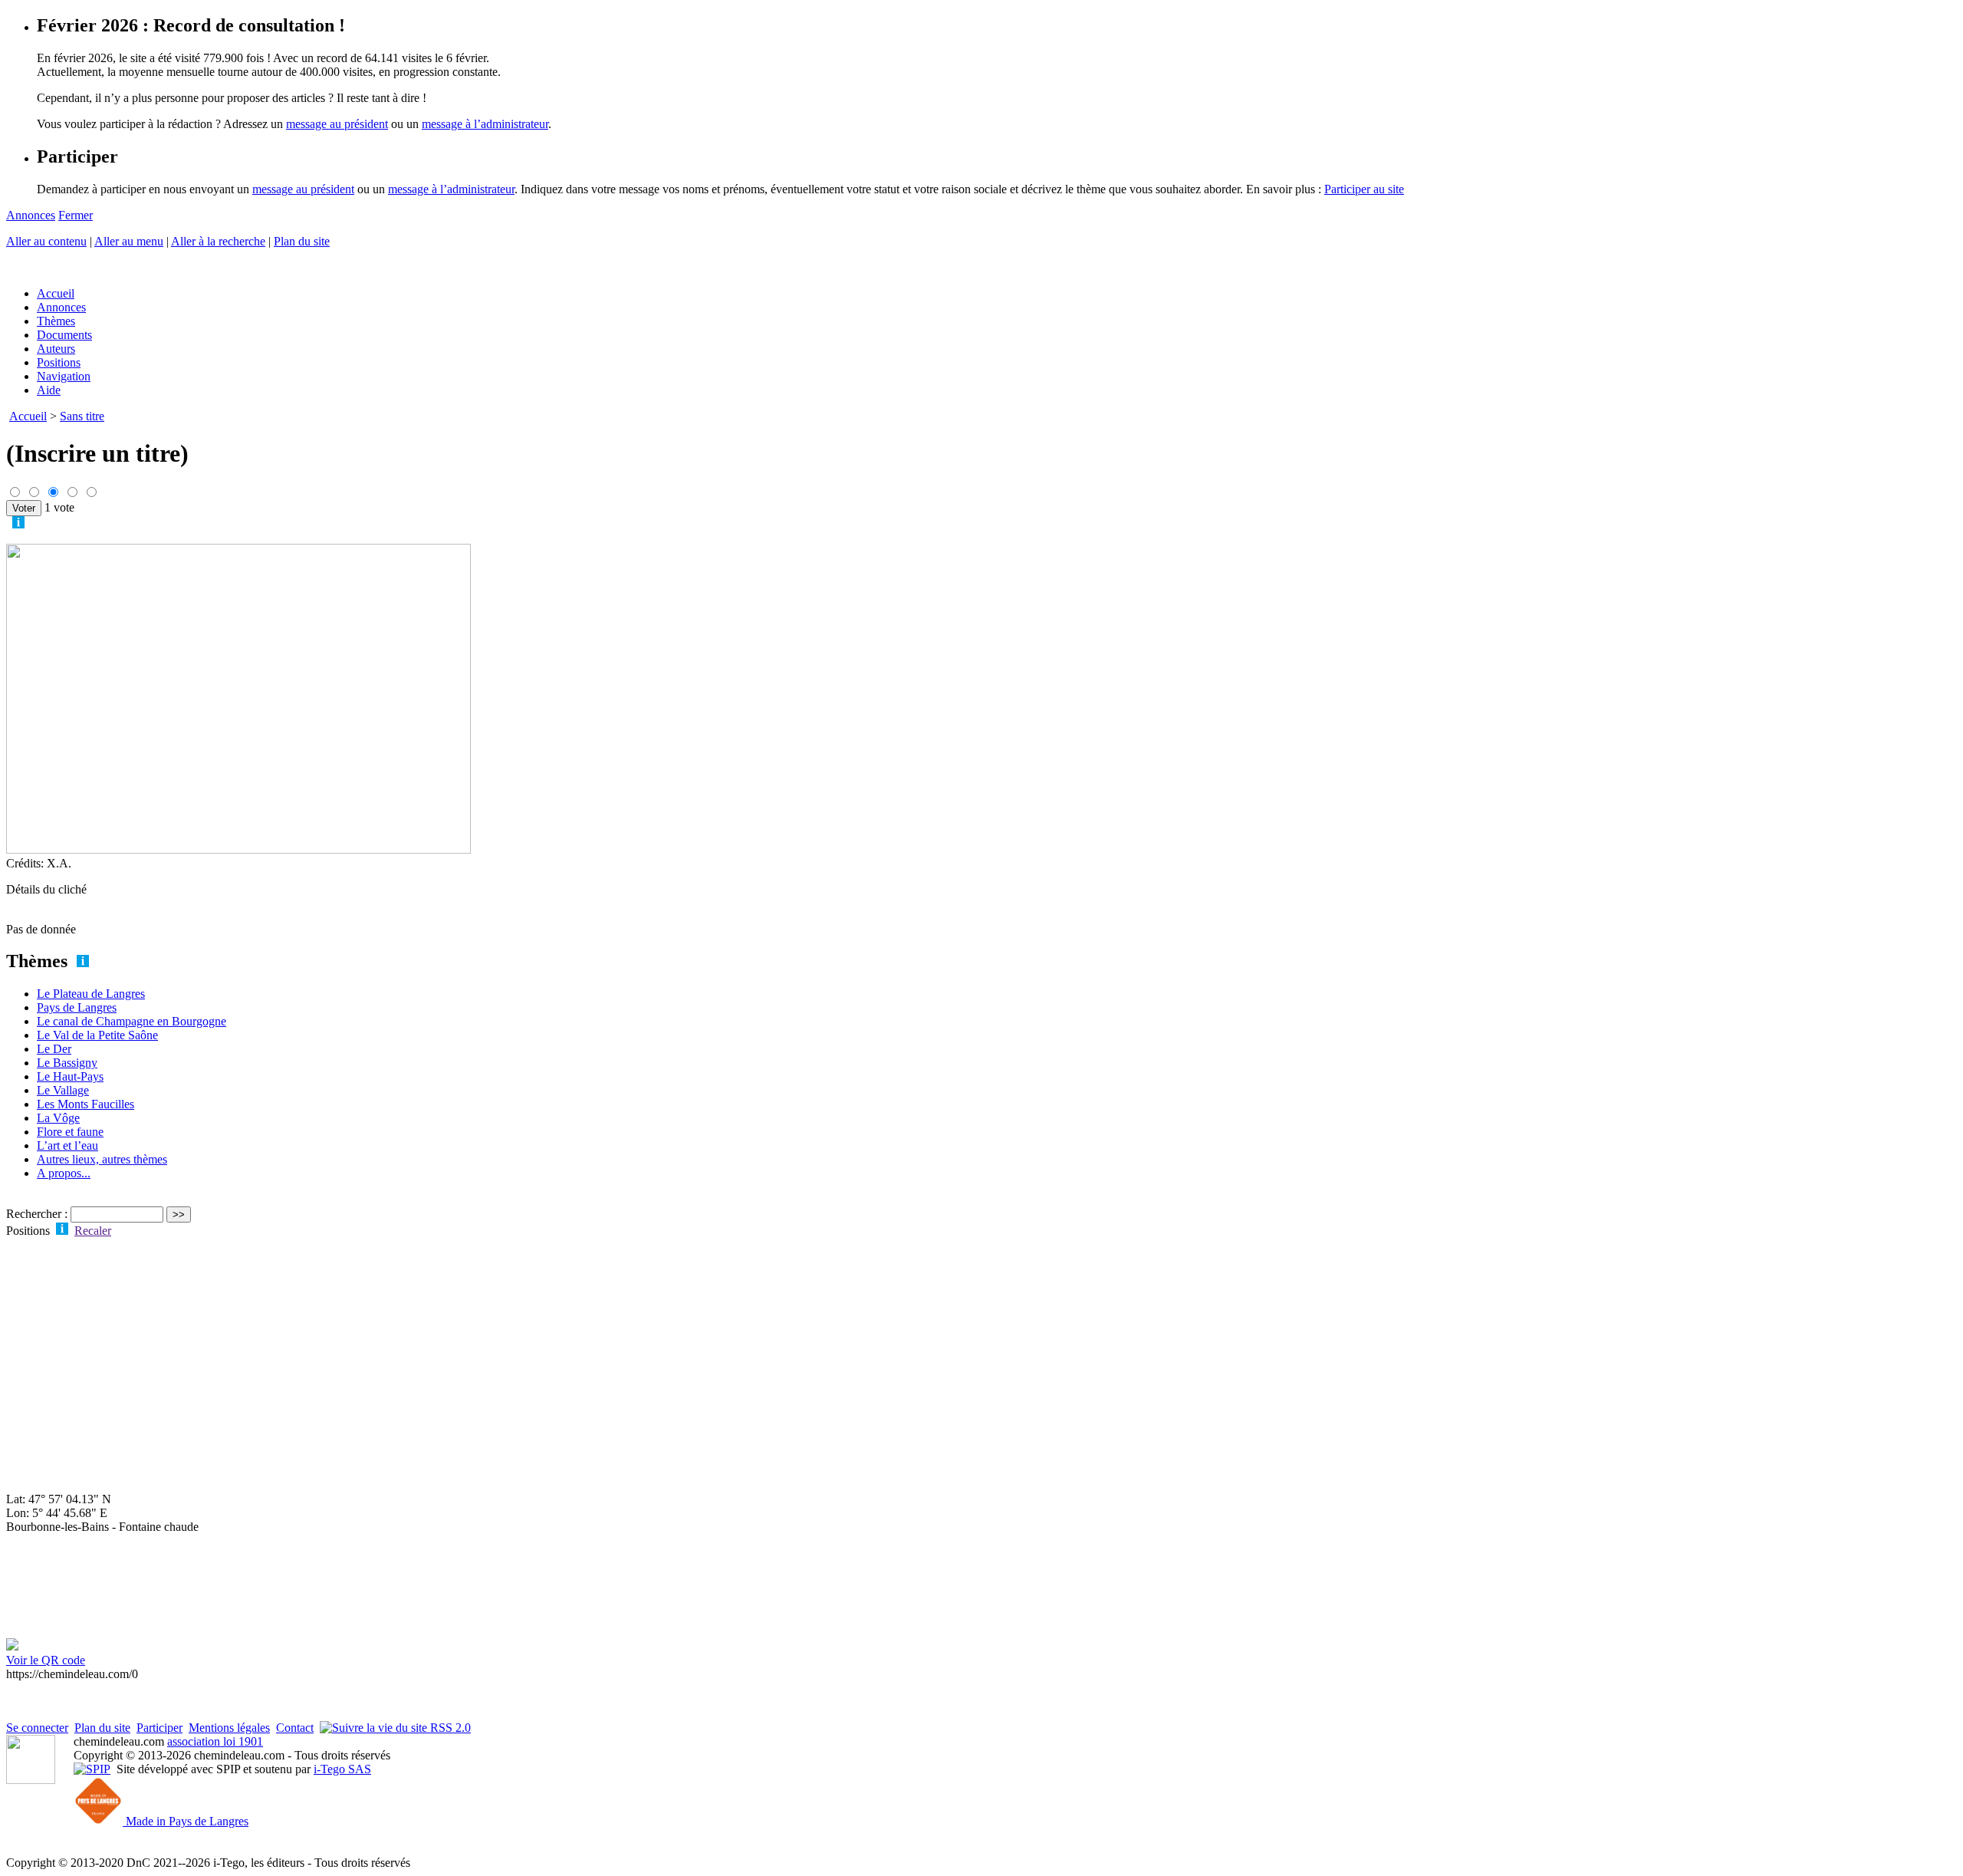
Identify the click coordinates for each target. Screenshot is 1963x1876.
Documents (64, 335)
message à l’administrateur (485, 124)
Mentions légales (229, 1728)
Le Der (54, 1049)
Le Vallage (63, 1090)
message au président (337, 124)
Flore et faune (70, 1132)
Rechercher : (37, 1214)
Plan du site (302, 241)
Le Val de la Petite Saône (97, 1035)
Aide (49, 390)
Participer (159, 1728)
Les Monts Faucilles (85, 1104)
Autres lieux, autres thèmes (102, 1159)
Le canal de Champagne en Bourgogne (132, 1021)
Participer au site (1364, 189)
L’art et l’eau (67, 1145)
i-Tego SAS (342, 1769)
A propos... (64, 1173)
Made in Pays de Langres (186, 1821)
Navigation (64, 376)
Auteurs (56, 349)
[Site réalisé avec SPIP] (92, 1769)
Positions (59, 362)
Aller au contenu (46, 241)
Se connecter (37, 1728)
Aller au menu (129, 241)
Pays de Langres (77, 1007)
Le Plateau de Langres (91, 994)
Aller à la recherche (218, 241)
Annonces (31, 215)
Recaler (93, 1231)
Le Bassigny (67, 1063)
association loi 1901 (215, 1741)
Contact (295, 1728)
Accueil (56, 293)
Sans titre (82, 416)
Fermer (76, 215)
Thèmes (56, 321)
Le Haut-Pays (70, 1076)
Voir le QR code (46, 1660)
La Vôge (58, 1118)
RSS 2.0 (449, 1728)
